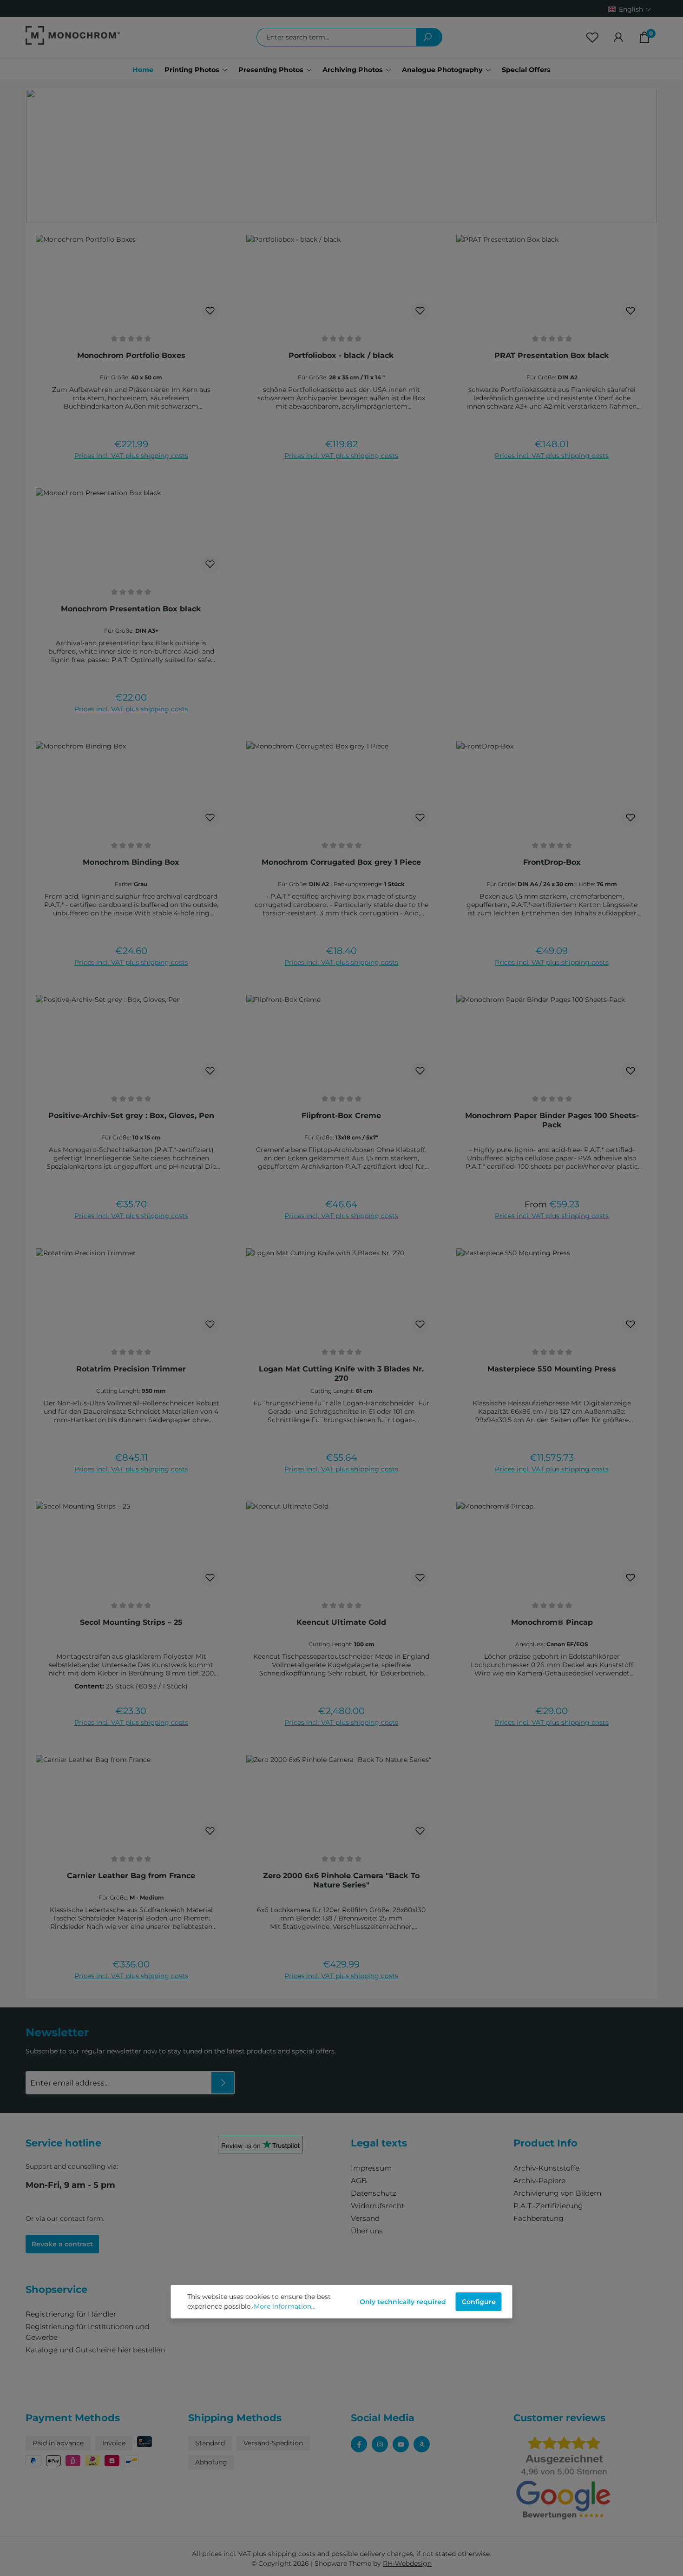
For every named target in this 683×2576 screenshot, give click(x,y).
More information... (285, 2306)
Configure (479, 2302)
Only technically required (403, 2302)
